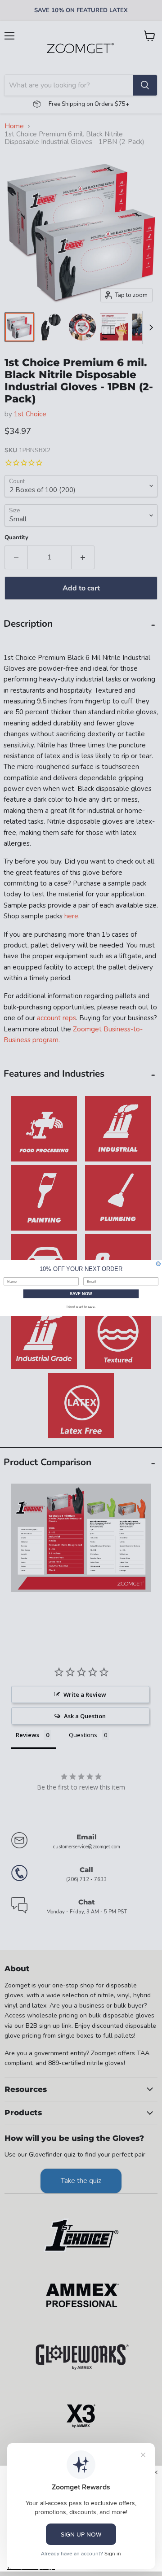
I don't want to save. (81, 1307)
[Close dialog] (158, 1264)
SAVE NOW (81, 1294)
